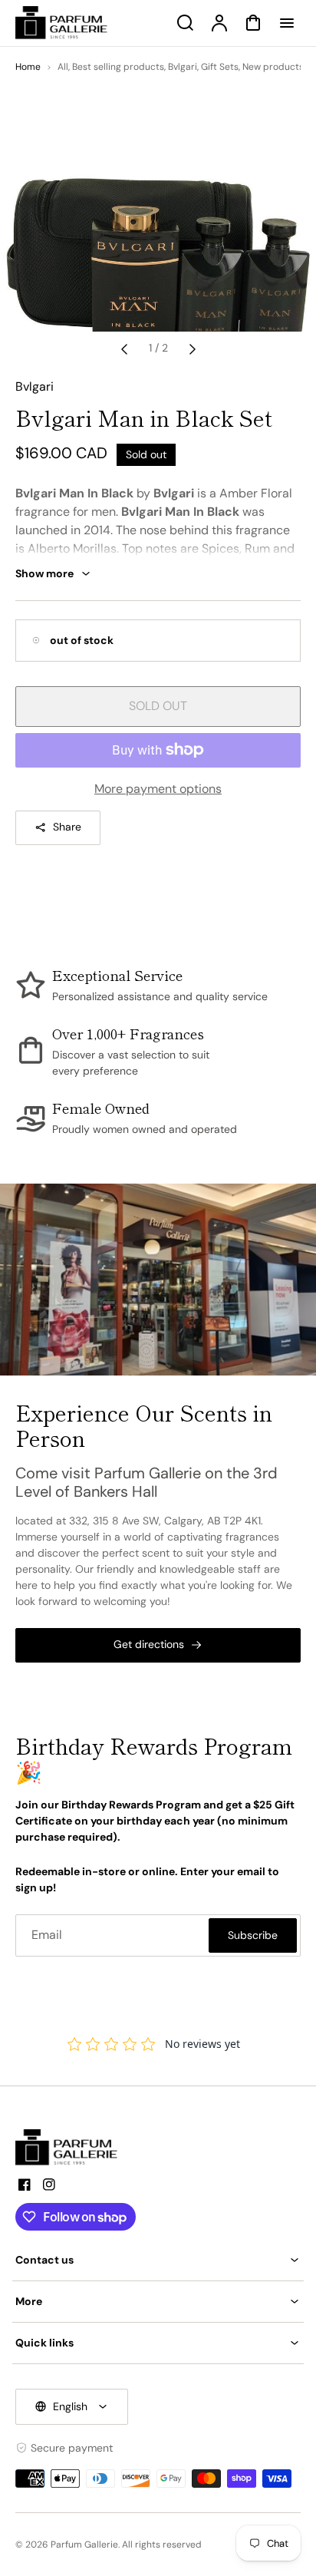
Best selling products (118, 67)
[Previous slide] (124, 348)
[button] (158, 2260)
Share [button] (67, 827)
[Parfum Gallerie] (73, 2148)
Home (28, 67)
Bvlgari (183, 67)
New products (273, 67)
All (63, 67)
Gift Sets (220, 67)
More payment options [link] (158, 789)
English (70, 2406)
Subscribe (253, 1935)
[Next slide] (193, 348)
